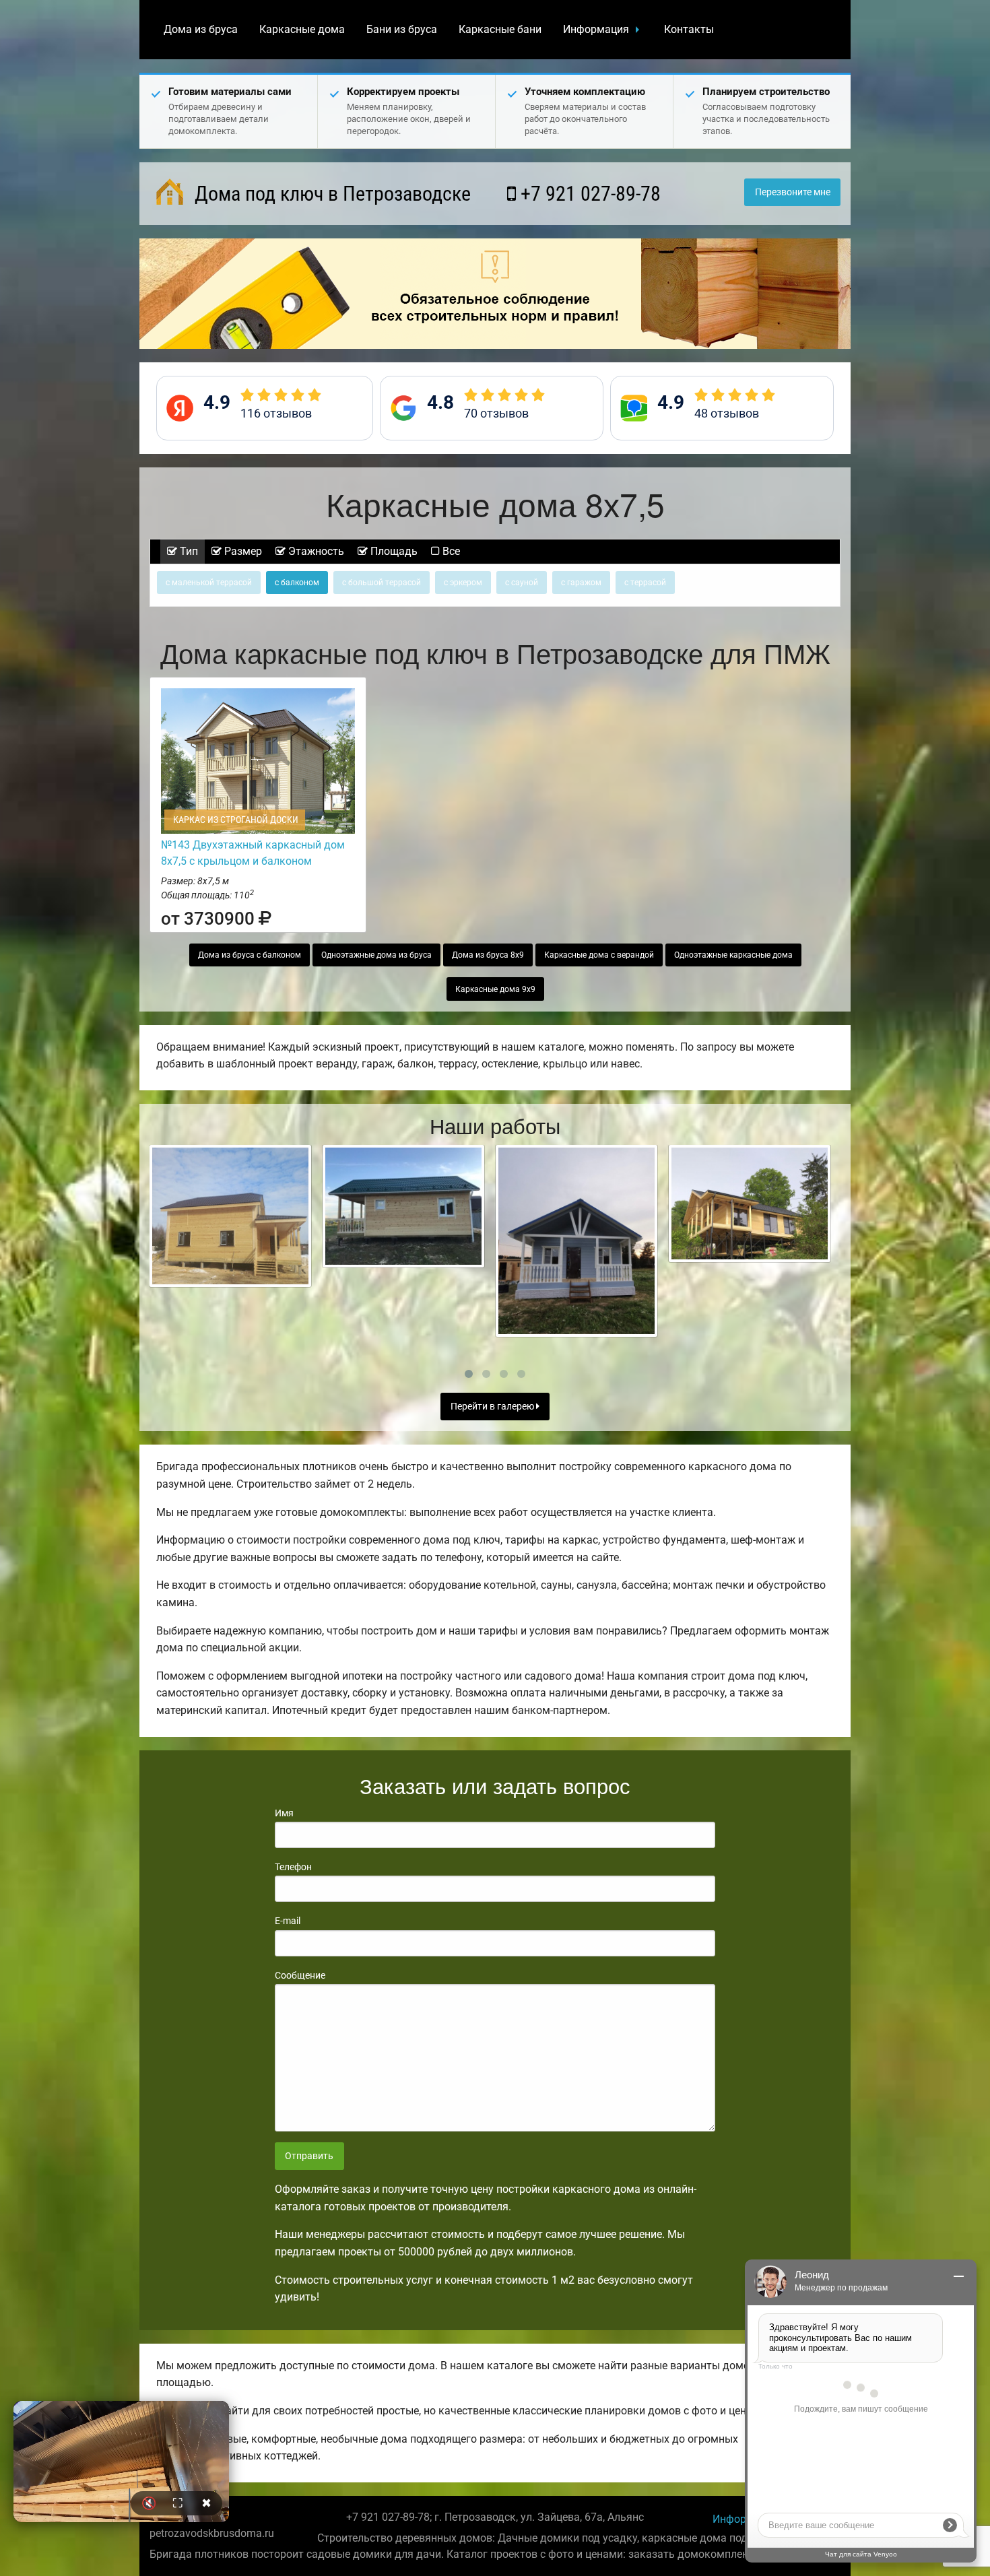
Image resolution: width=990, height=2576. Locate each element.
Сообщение (300, 1975)
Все (450, 551)
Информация (596, 29)
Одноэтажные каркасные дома (733, 955)
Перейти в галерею (493, 1407)
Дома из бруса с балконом (250, 955)
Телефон (293, 1867)
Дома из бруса (201, 29)
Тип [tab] (188, 551)
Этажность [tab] (315, 551)
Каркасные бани (500, 29)
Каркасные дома (302, 29)
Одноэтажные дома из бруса (376, 955)
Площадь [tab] (393, 551)
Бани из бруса (402, 29)
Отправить (309, 2156)
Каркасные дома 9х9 (495, 989)
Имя (284, 1813)
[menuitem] (201, 30)
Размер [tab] (242, 551)
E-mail (288, 1921)
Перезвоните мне (793, 192)
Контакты (689, 29)
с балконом (297, 583)
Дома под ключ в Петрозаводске (330, 194)
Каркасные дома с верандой (599, 955)
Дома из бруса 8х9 (488, 955)
